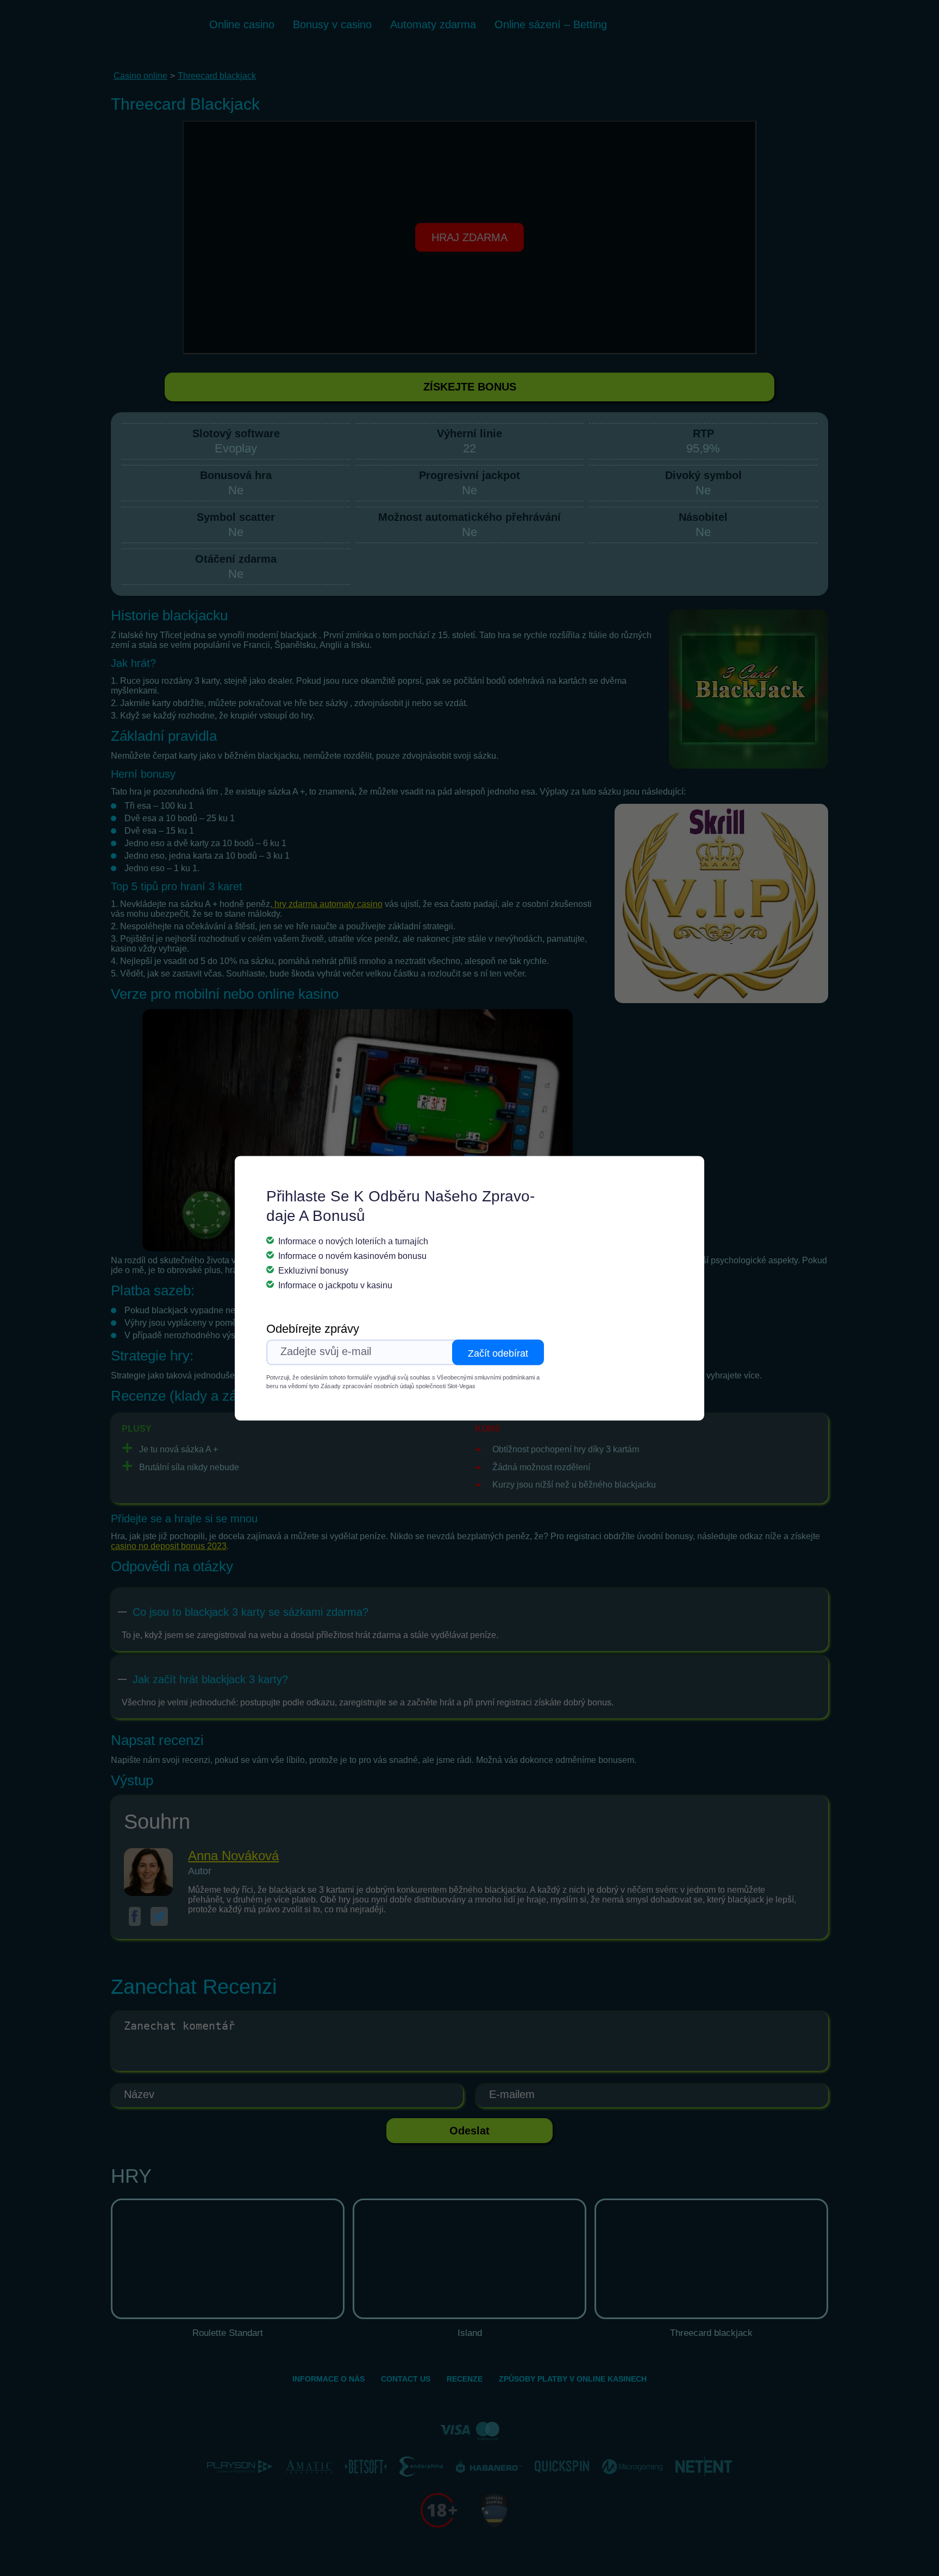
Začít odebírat (498, 1353)
